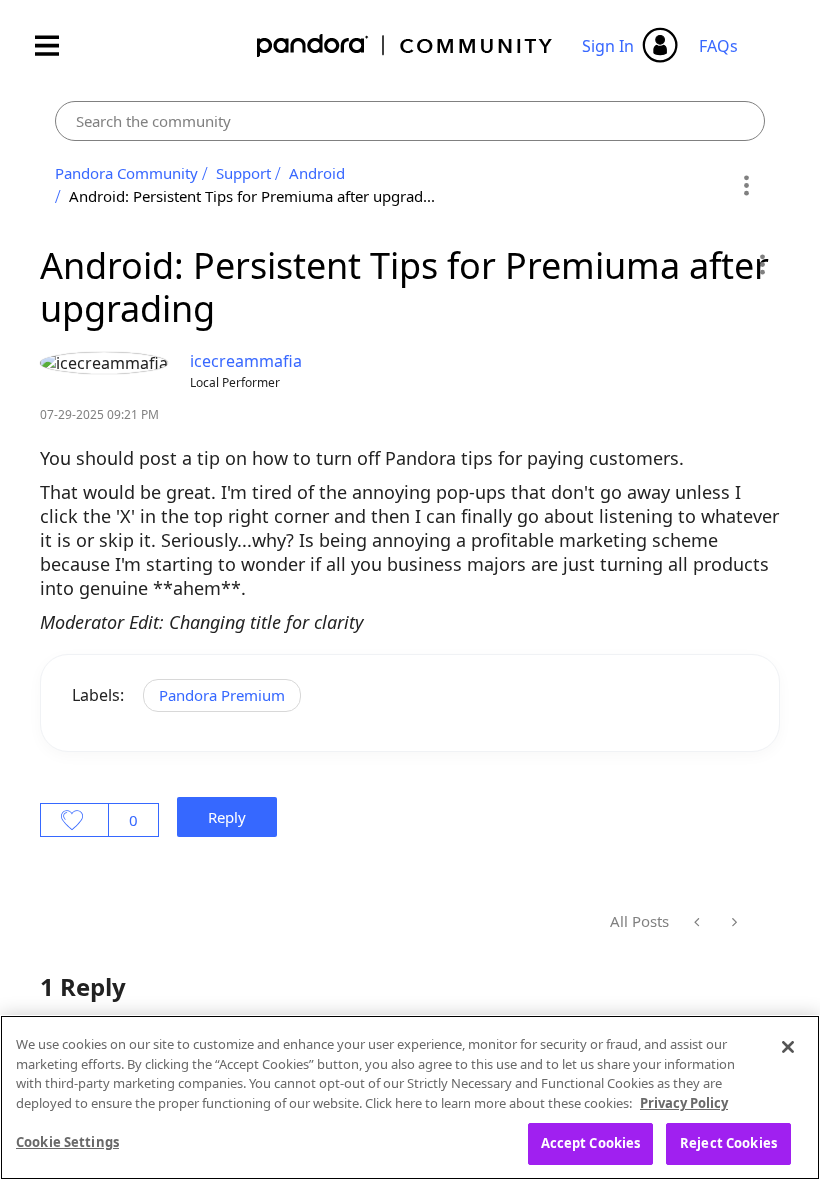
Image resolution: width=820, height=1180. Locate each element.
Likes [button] (74, 820)
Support (243, 173)
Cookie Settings (67, 1142)
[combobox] (410, 121)
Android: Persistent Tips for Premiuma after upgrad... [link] (252, 196)
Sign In (608, 46)
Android (317, 173)
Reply (227, 817)
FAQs (718, 46)
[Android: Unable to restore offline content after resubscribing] (732, 922)
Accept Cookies (591, 1143)
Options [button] (746, 185)
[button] (761, 264)
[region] (410, 1097)
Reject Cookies (728, 1143)
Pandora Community (405, 45)
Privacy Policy (684, 1103)
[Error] (698, 922)
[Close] (788, 1047)
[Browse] (57, 45)
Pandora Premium (222, 695)
